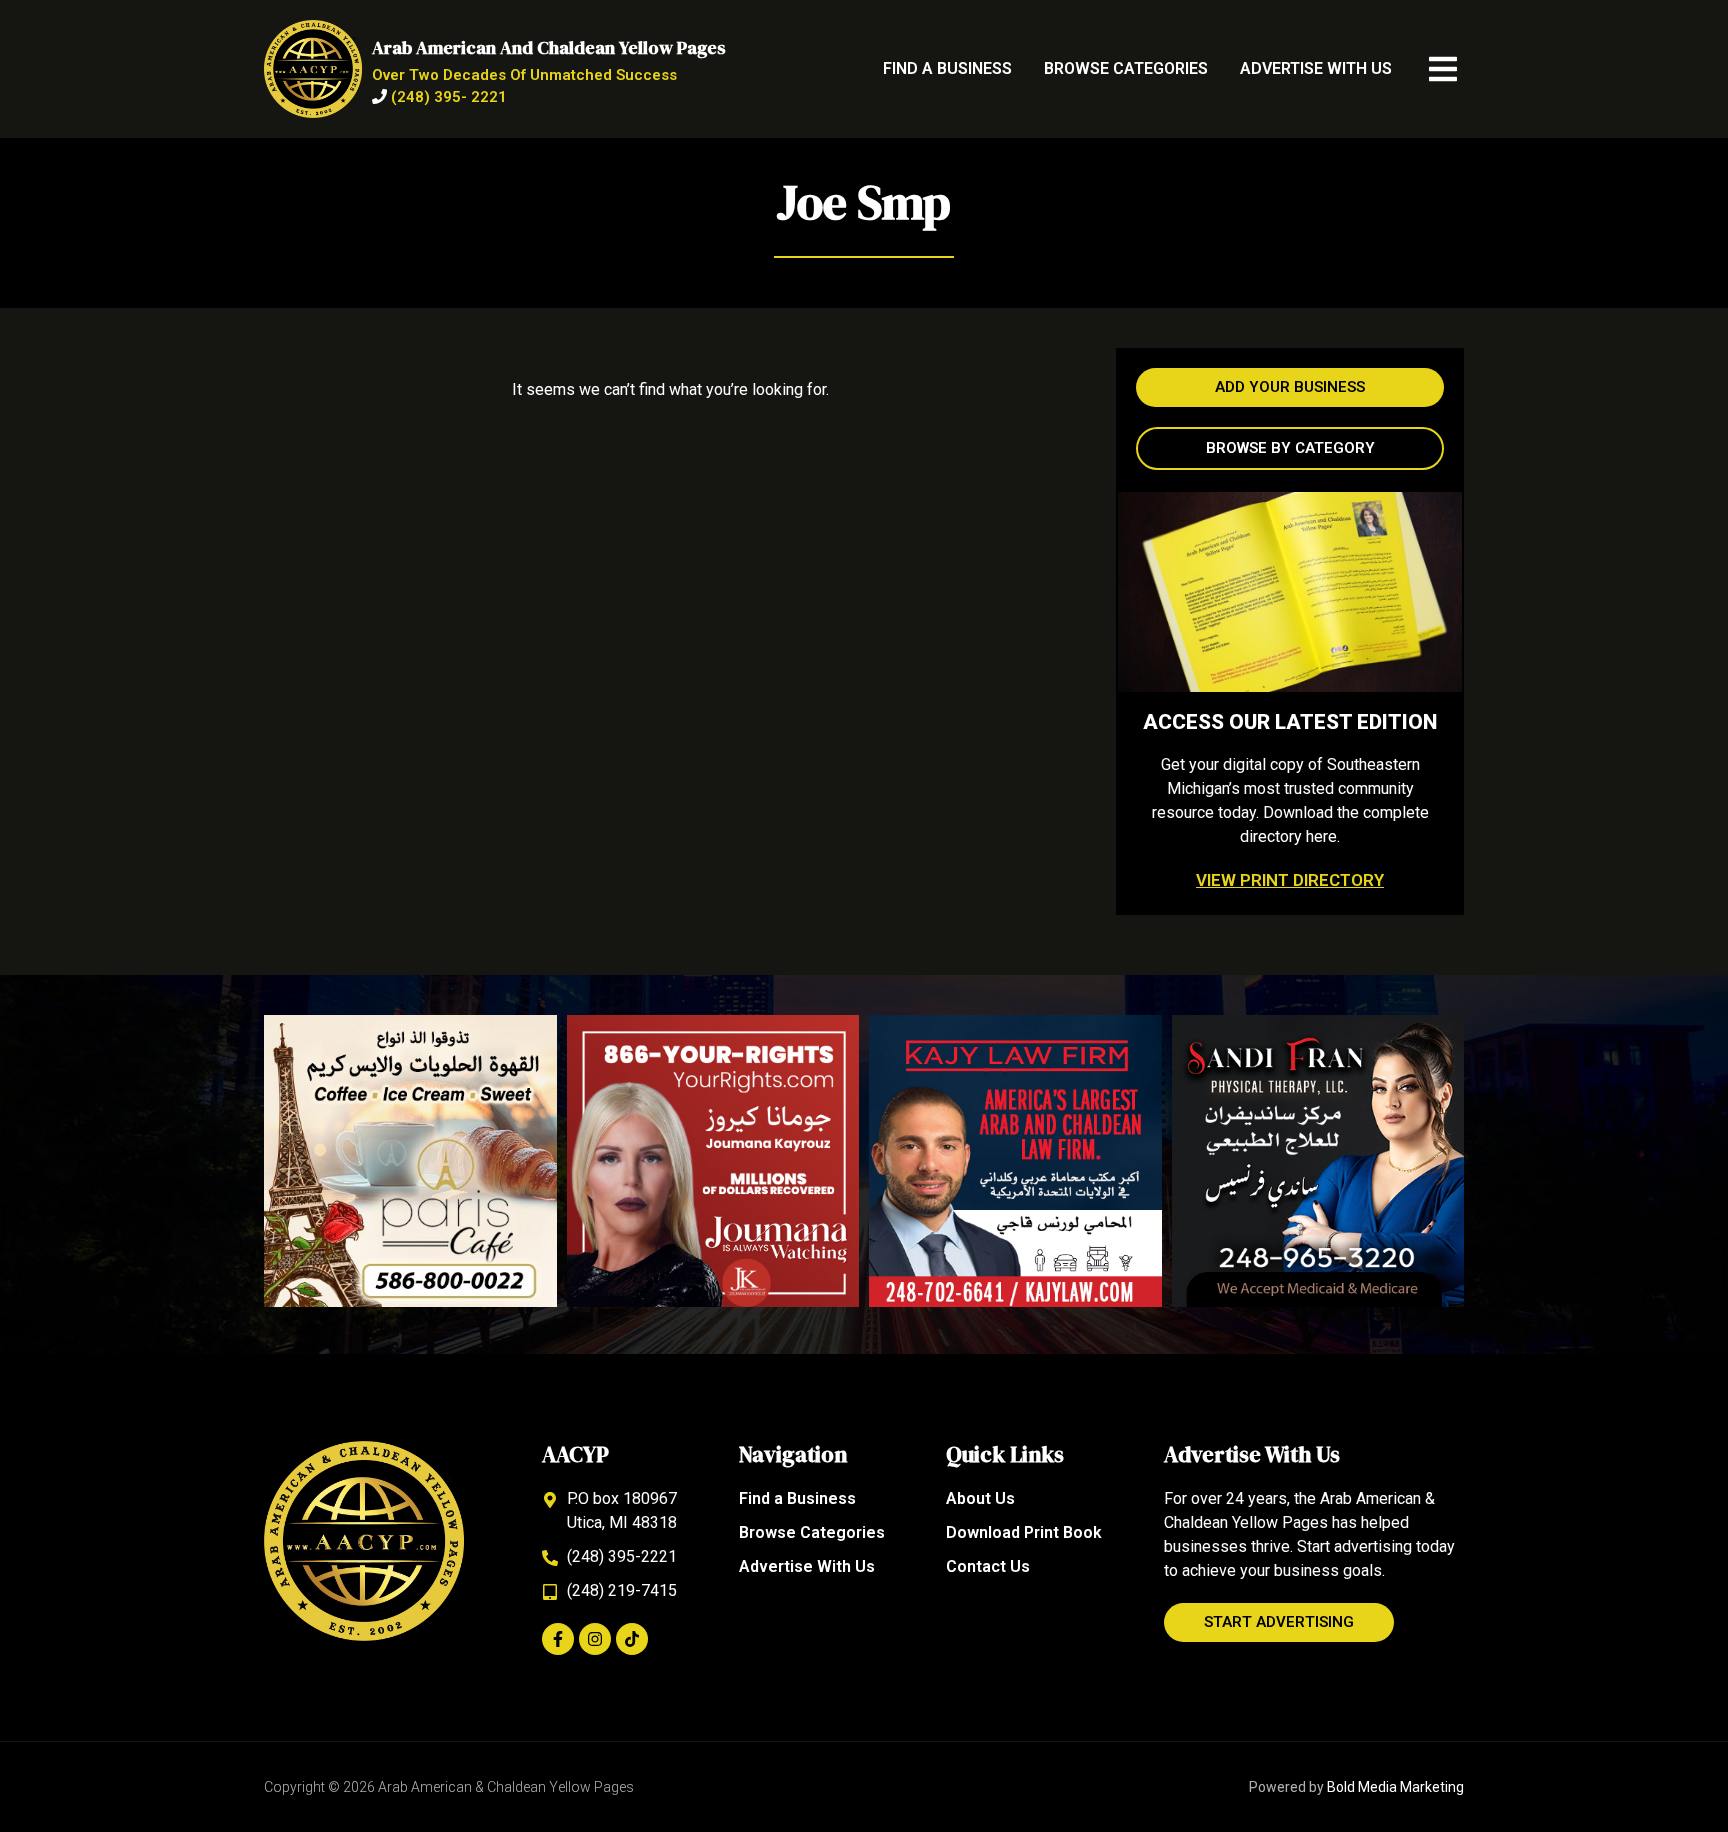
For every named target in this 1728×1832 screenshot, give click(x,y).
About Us (980, 1498)
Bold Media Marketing (1395, 1787)
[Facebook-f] (558, 1639)
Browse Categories (1126, 68)
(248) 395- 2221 (449, 97)
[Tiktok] (632, 1639)
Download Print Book (1024, 1532)
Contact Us (988, 1566)
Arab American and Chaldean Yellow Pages (549, 47)
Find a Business (947, 68)
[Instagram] (595, 1639)
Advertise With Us (1316, 68)
